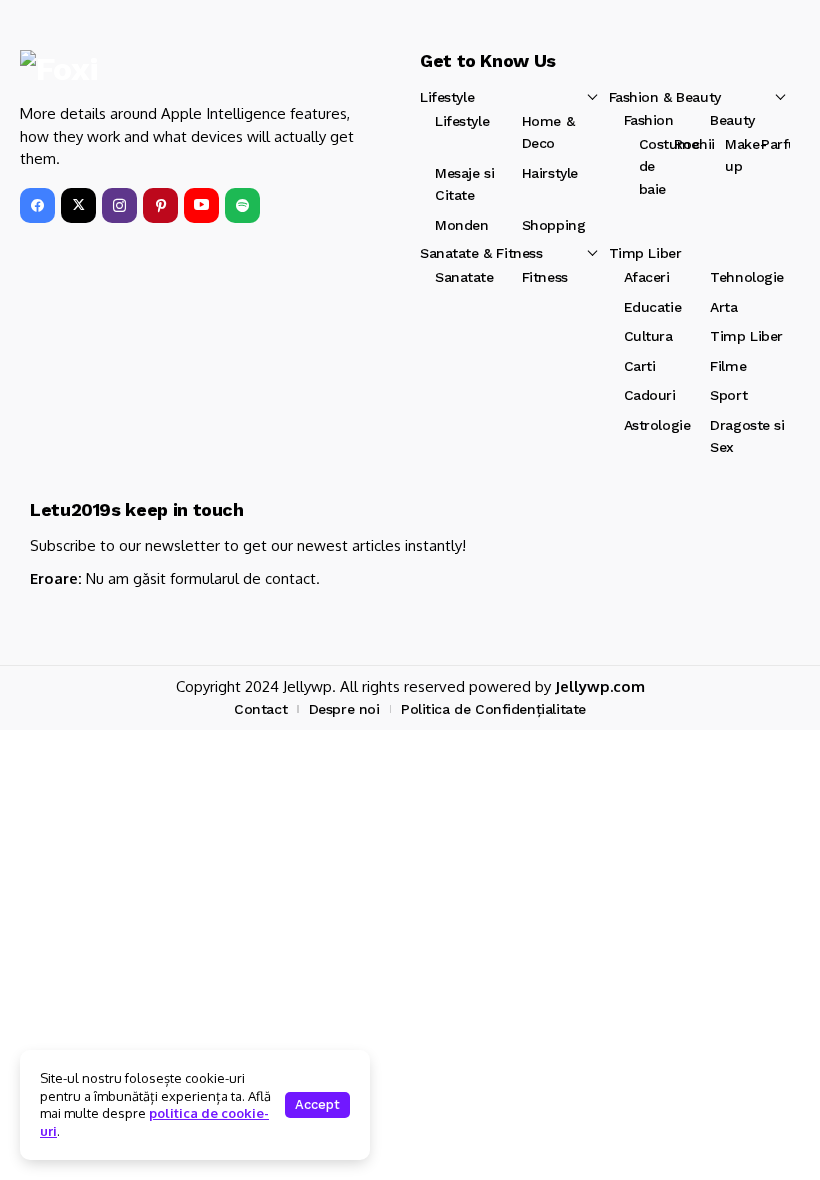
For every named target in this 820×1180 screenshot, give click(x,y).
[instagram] (119, 205)
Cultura (648, 336)
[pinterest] (160, 205)
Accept (317, 1104)
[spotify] (242, 205)
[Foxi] (87, 69)
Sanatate (464, 277)
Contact (260, 709)
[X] (78, 205)
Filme (728, 366)
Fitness (545, 277)
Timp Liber (645, 253)
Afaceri (647, 277)
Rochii (694, 144)
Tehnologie (747, 277)
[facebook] (37, 205)
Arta (723, 307)
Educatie (653, 307)
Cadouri (650, 395)
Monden (461, 225)
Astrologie (657, 425)
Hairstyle (550, 173)
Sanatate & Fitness (481, 253)
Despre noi (344, 709)
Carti (640, 366)
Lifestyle (447, 97)
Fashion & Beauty (665, 97)
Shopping (554, 225)
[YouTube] (201, 205)
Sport (728, 395)
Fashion (649, 120)
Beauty (732, 120)
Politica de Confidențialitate (493, 709)
